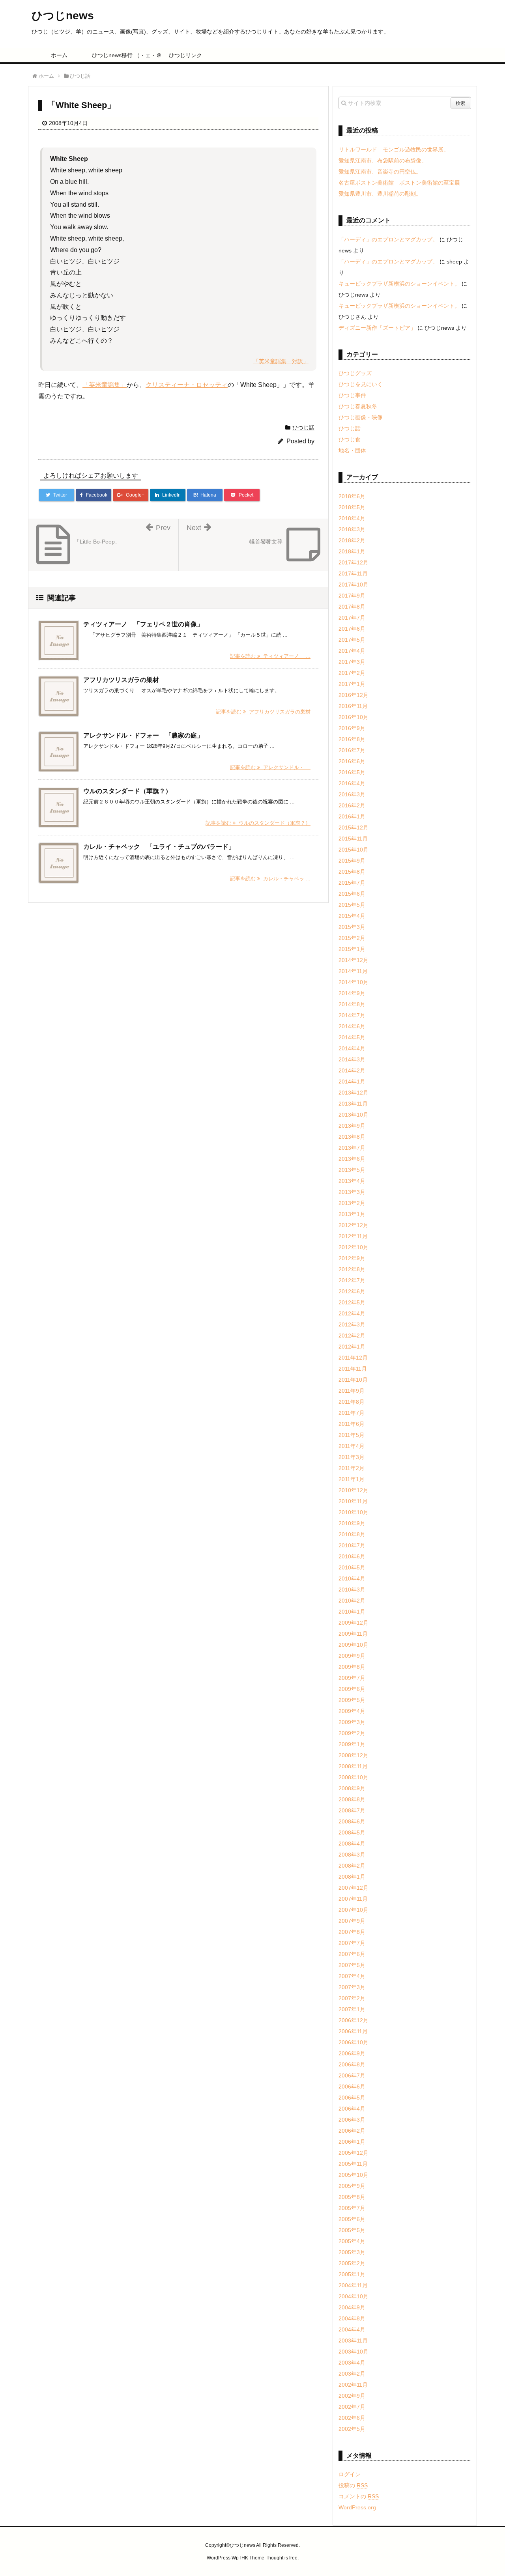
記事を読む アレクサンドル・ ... (270, 767)
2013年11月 (353, 1104)
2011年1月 (352, 1479)
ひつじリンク (185, 55)
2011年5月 (352, 1435)
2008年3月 (352, 1855)
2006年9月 (352, 2053)
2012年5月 (352, 1302)
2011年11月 (353, 1369)
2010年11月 (353, 1501)
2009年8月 (352, 1667)
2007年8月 (352, 1932)
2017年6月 (352, 629)
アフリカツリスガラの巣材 (121, 680)
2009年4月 (352, 1711)
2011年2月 (352, 1468)
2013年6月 (352, 1159)
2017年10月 (353, 585)
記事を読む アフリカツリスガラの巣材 (263, 712)
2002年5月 (352, 2429)
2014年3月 (352, 1059)
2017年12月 (353, 562)
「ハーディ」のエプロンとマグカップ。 (388, 239)
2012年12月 (353, 1225)
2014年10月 (353, 982)
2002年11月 (353, 2385)
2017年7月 (352, 618)
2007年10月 (353, 1910)
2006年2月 (352, 2131)
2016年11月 (353, 706)
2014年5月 (352, 1037)
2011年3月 (352, 1457)
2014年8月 (352, 1004)
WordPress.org (357, 2507)
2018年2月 (352, 540)
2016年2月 (352, 805)
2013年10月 (353, 1115)
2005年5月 (352, 2230)
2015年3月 (352, 927)
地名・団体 (352, 450)
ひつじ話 (303, 428)
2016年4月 (352, 783)
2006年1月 (352, 2142)
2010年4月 (352, 1578)
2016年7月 (352, 750)
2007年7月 (352, 1943)
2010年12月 (353, 1490)
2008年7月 (352, 1810)
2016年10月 (353, 717)
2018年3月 (352, 529)
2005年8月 (352, 2197)
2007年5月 (352, 1965)
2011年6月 (352, 1424)
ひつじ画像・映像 (361, 417)
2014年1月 (352, 1082)
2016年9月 (352, 728)
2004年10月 (353, 2296)
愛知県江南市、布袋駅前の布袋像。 (383, 161)
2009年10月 (353, 1645)
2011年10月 (353, 1380)
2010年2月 (352, 1601)
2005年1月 (352, 2274)
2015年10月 (353, 850)
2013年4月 (352, 1181)
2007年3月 (352, 1987)
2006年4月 (352, 2109)
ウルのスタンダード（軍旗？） (127, 791)
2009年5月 (352, 1700)
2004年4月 (352, 2329)
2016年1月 (352, 816)
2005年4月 (352, 2241)
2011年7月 (352, 1413)
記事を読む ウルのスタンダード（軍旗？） (258, 823)
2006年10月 (353, 2042)
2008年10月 (353, 1777)
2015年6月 (352, 894)
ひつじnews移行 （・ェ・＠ (123, 55)
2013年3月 (352, 1192)
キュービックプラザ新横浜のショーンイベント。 (399, 284)
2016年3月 (352, 794)
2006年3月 (352, 2120)
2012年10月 (353, 1247)
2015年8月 (352, 872)
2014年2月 (352, 1070)
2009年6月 (352, 1689)
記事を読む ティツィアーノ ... (270, 656)
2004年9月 (352, 2307)
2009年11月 (353, 1634)
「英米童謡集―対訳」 (281, 361)
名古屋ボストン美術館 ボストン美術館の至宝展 (399, 183)
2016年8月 (352, 739)
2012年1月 (352, 1347)
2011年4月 (352, 1446)
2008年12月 (353, 1755)
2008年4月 (352, 1844)
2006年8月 (352, 2064)
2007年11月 (353, 1899)
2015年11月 (353, 839)
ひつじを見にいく (361, 384)
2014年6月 (352, 1026)
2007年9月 (352, 1921)
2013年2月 (352, 1203)
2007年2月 (352, 1998)
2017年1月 (352, 684)
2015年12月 (353, 828)
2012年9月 (352, 1258)
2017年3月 (352, 662)
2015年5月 (352, 905)
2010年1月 (352, 1612)
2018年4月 (352, 518)
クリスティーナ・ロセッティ (187, 385)
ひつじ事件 (352, 395)
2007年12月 (353, 1888)
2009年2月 (352, 1733)
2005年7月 (352, 2208)
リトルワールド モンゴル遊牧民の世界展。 (394, 149)
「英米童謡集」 (105, 385)
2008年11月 (353, 1766)
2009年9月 (352, 1656)
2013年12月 (353, 1093)
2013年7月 (352, 1148)
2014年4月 (352, 1048)
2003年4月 (352, 2363)
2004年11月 (353, 2285)
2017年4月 (352, 651)
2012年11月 (353, 1236)
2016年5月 (352, 772)
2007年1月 (352, 2009)
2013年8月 (352, 1137)
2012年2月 (352, 1336)
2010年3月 (352, 1590)
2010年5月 (352, 1567)
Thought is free (281, 2558)
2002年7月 (352, 2407)
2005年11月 (353, 2164)
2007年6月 (352, 1954)
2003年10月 (353, 2352)
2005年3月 (352, 2252)
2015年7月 (352, 883)
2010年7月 (352, 1545)
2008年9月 (352, 1788)
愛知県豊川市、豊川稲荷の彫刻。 (380, 194)
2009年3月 (352, 1722)
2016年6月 (352, 761)
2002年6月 (352, 2418)
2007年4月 (352, 1976)
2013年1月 (352, 1214)
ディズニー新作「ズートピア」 (377, 328)
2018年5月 (352, 507)
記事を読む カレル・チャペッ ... (270, 879)
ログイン (350, 2474)
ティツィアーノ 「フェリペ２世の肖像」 (143, 624)
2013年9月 (352, 1126)
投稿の (353, 2485)
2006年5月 (352, 2098)
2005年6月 (352, 2219)
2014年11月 (353, 971)
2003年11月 (353, 2341)
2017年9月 (352, 596)
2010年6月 (352, 1556)
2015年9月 (352, 861)
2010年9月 (352, 1523)
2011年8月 (352, 1402)
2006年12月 (353, 2020)
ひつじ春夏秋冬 (358, 406)
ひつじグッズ (355, 373)
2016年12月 (353, 695)
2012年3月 (352, 1324)
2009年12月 (353, 1623)
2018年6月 (352, 496)
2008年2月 (352, 1866)
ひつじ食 (350, 439)
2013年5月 (352, 1170)
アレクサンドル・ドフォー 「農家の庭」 (143, 735)
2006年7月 (352, 2075)
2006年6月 (352, 2087)
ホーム (59, 55)
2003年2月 (352, 2374)
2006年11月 (353, 2031)
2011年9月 (352, 1391)
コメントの (359, 2496)
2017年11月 (353, 573)
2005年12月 (353, 2153)
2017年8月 (352, 607)
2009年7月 (352, 1678)
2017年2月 (352, 673)
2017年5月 (352, 640)
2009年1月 (352, 1744)
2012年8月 (352, 1269)
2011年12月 (353, 1358)
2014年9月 (352, 993)
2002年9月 (352, 2396)
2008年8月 (352, 1799)
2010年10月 (353, 1512)
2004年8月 (352, 2318)
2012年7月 (352, 1280)
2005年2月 (352, 2263)
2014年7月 (352, 1015)
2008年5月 (352, 1833)
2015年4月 (352, 916)
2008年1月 (352, 1877)
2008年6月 (352, 1821)
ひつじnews (63, 16)
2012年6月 (352, 1291)
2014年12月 (353, 960)
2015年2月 (352, 938)
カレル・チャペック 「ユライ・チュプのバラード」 (159, 847)
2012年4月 (352, 1313)
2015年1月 (352, 949)
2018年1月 (352, 551)
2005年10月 (353, 2175)
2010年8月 (352, 1534)
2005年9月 (352, 2186)
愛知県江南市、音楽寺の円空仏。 (380, 172)
